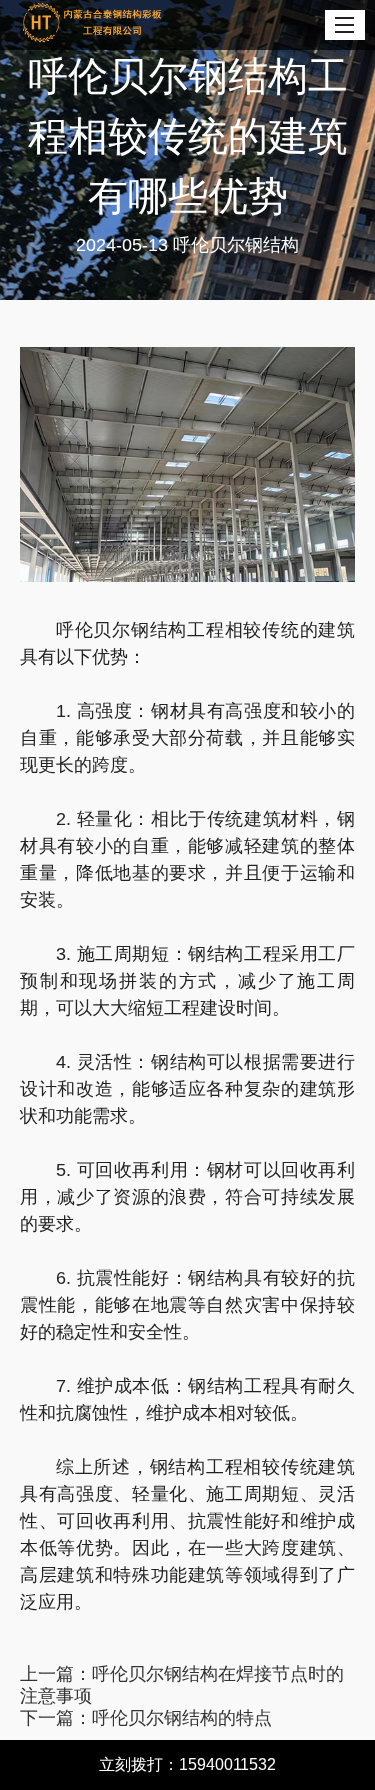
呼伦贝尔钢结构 (236, 245)
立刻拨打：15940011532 (187, 1764)
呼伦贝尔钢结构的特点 (182, 1718)
